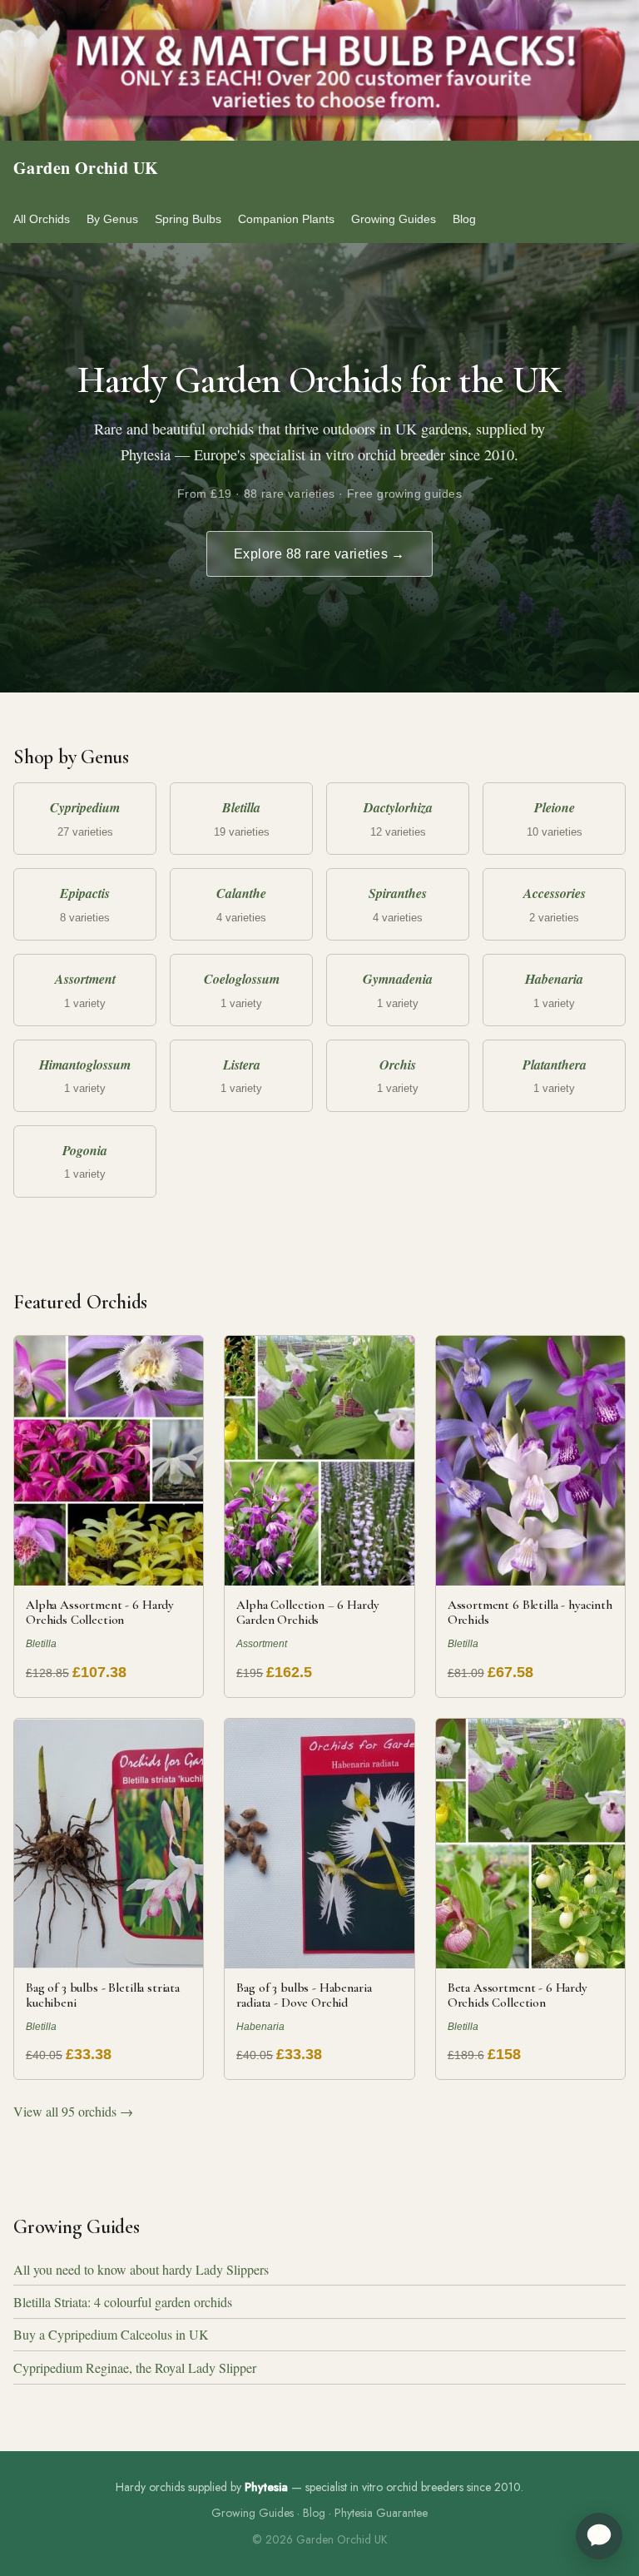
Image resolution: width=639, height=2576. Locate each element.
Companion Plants (286, 219)
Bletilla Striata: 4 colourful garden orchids (123, 2302)
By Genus (112, 219)
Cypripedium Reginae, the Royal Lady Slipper (135, 2368)
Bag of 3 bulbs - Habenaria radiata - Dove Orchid (304, 1995)
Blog (464, 219)
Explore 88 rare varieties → (319, 554)
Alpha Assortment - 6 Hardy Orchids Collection (100, 1612)
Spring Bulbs (188, 219)
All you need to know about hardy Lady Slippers (141, 2269)
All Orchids (42, 219)
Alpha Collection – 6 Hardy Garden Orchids (307, 1612)
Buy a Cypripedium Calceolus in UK (111, 2334)
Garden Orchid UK (86, 168)
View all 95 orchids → (73, 2111)
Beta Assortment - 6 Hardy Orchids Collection (518, 1995)
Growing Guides (394, 219)
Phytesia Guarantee (381, 2513)
